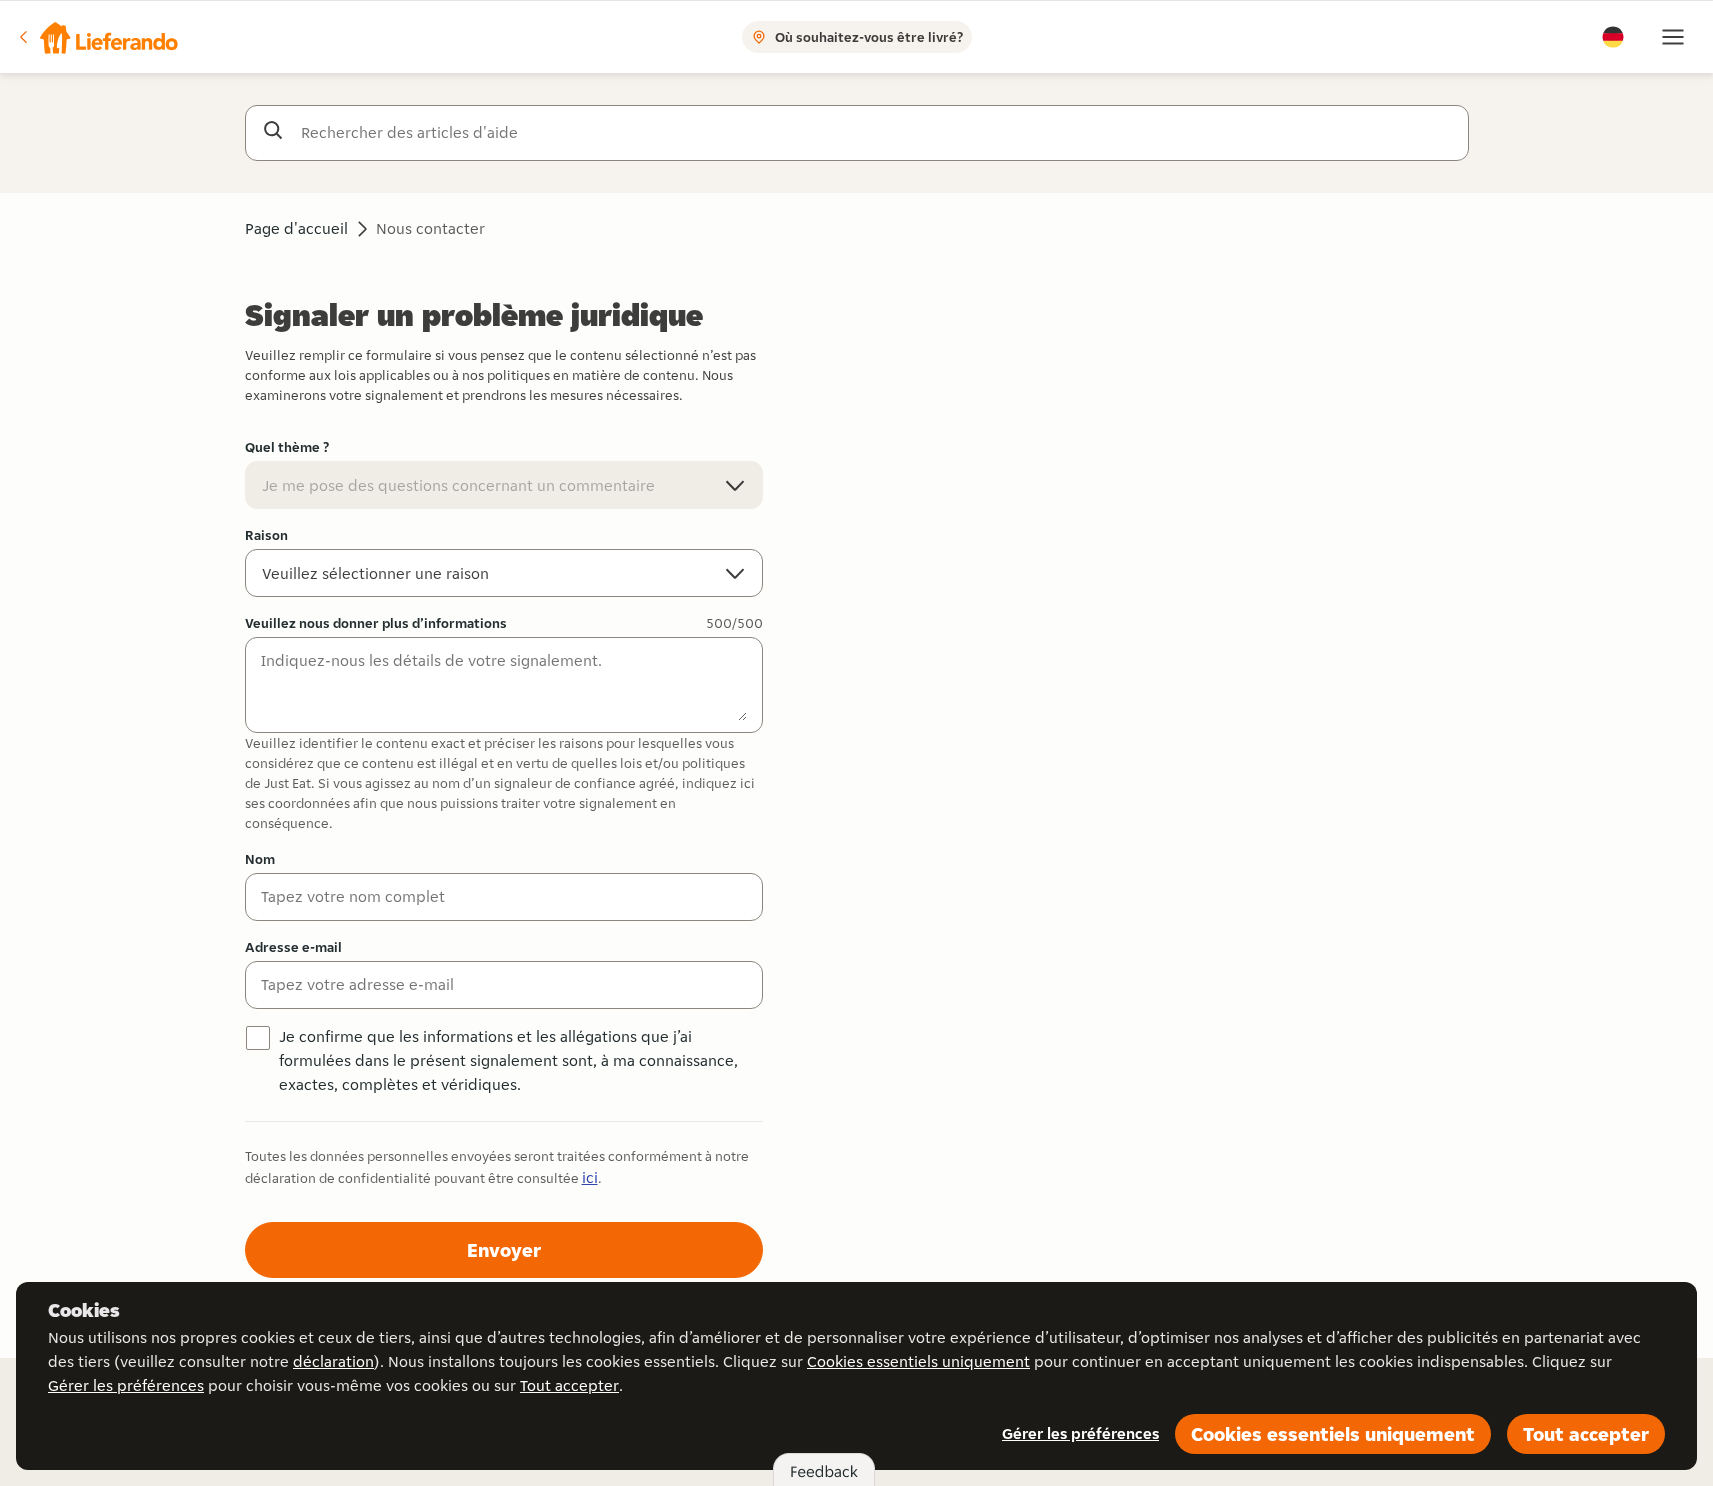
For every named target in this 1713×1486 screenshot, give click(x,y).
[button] (97, 37)
